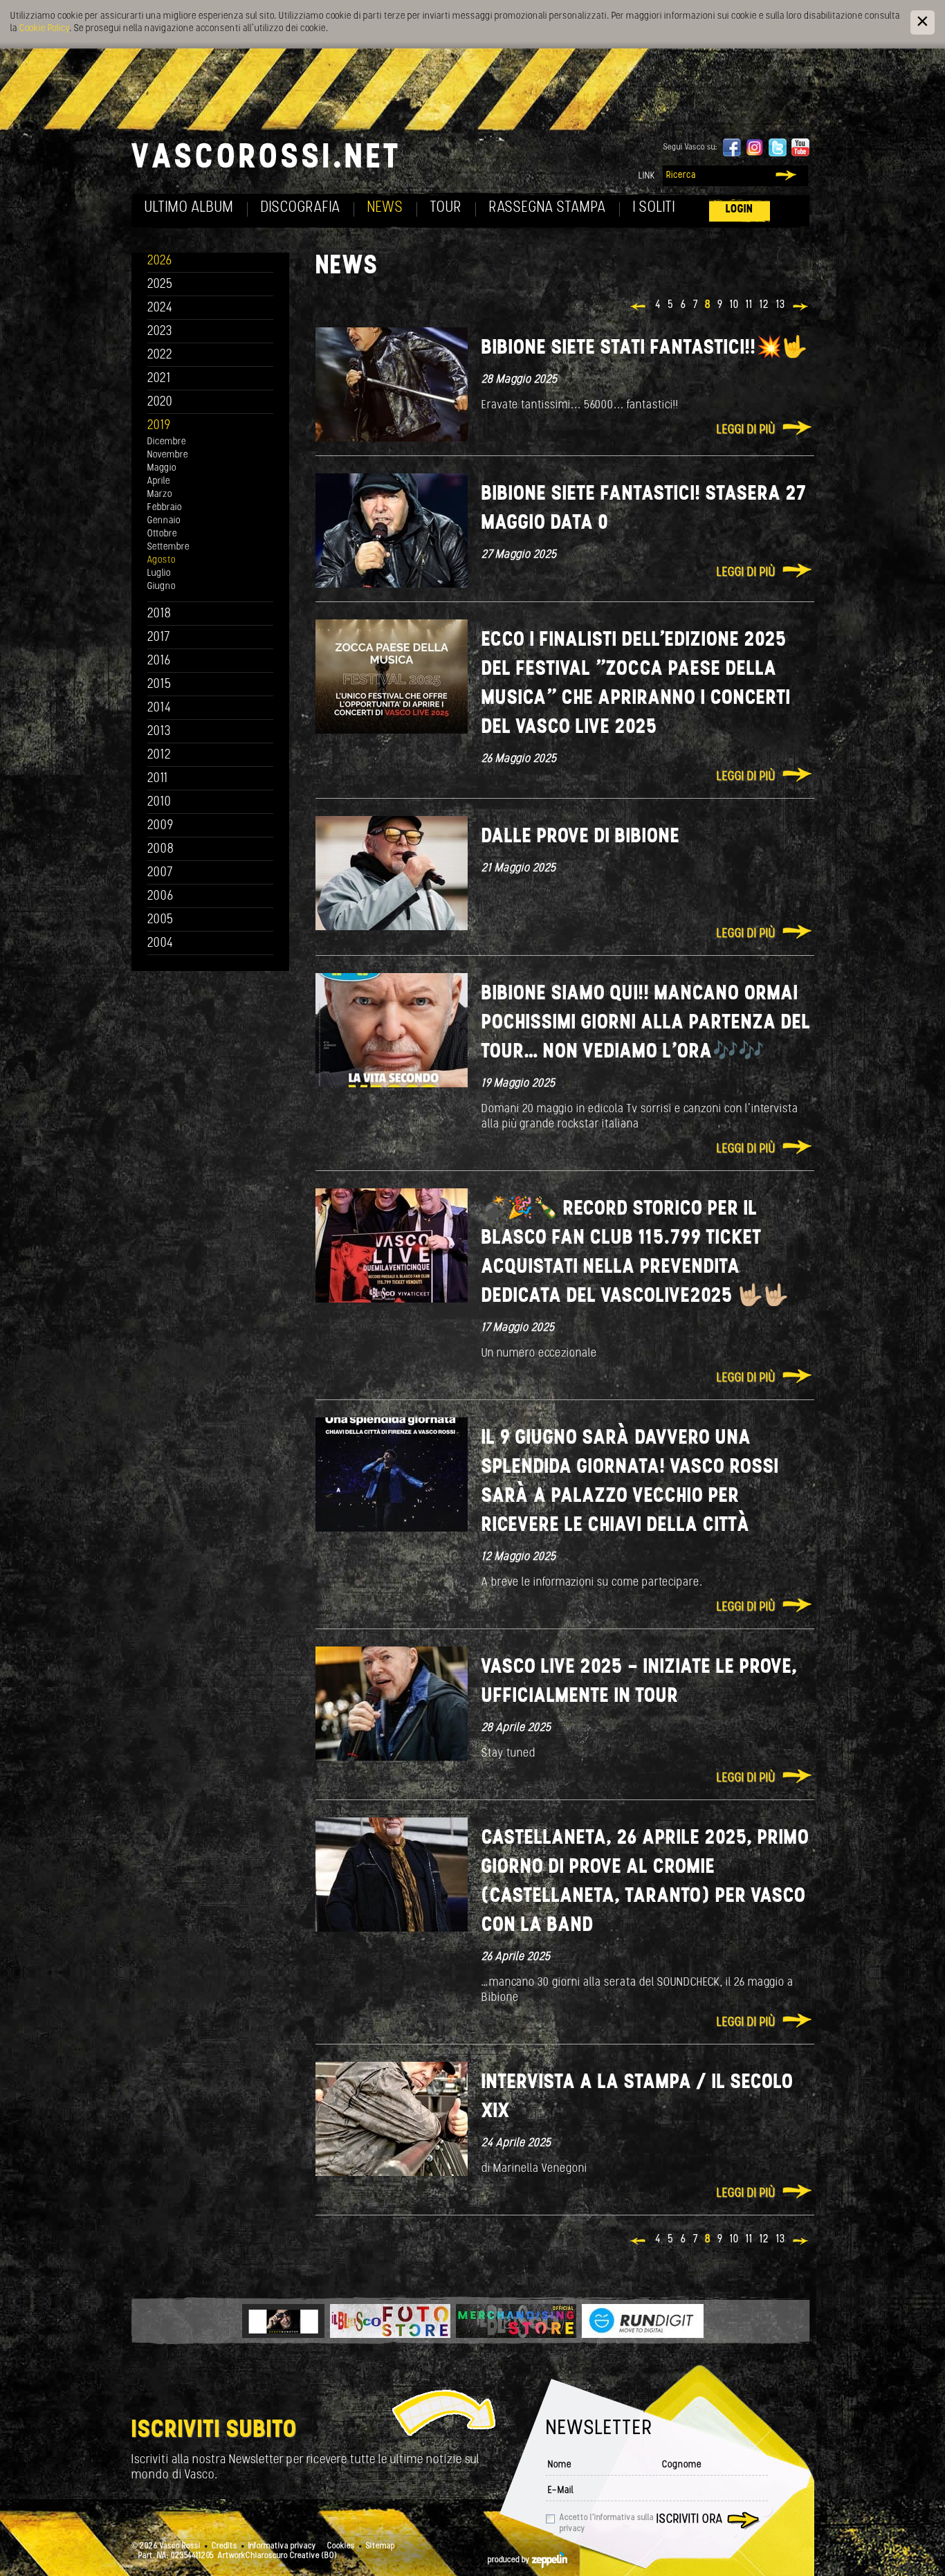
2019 (159, 426)
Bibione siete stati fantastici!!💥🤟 (644, 348)
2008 (161, 850)
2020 (160, 402)
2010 (159, 802)
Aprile (159, 481)
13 (781, 305)
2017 (159, 638)
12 (764, 305)
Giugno (162, 587)
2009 (160, 826)
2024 (160, 308)
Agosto (162, 560)
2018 (159, 614)
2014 (159, 708)
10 (734, 305)
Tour (446, 208)
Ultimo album (189, 208)
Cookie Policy (44, 29)
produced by (510, 2560)
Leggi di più (746, 430)
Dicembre (167, 442)
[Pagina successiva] (801, 308)
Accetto (607, 2523)
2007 (160, 873)
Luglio (159, 573)
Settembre (168, 547)
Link (647, 176)
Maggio (162, 468)
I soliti (654, 208)
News (385, 208)
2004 (160, 944)
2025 (160, 285)
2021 (159, 379)
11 (749, 305)
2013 (159, 732)
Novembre (168, 455)
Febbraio (165, 508)
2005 (160, 920)
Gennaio (164, 521)
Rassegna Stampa (548, 208)
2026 (160, 261)
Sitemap (380, 2546)
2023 (160, 332)
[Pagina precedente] (639, 308)
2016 (159, 661)
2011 (158, 779)
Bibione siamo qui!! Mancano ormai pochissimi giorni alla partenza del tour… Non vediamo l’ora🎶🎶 (646, 1023)
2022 (160, 355)
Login (740, 209)
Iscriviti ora (690, 2520)
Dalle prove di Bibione (581, 837)
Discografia (301, 208)
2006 (160, 897)
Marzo (160, 495)
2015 (159, 685)
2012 (159, 755)
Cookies (341, 2546)
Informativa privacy (282, 2546)
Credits (224, 2546)
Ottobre (162, 534)
